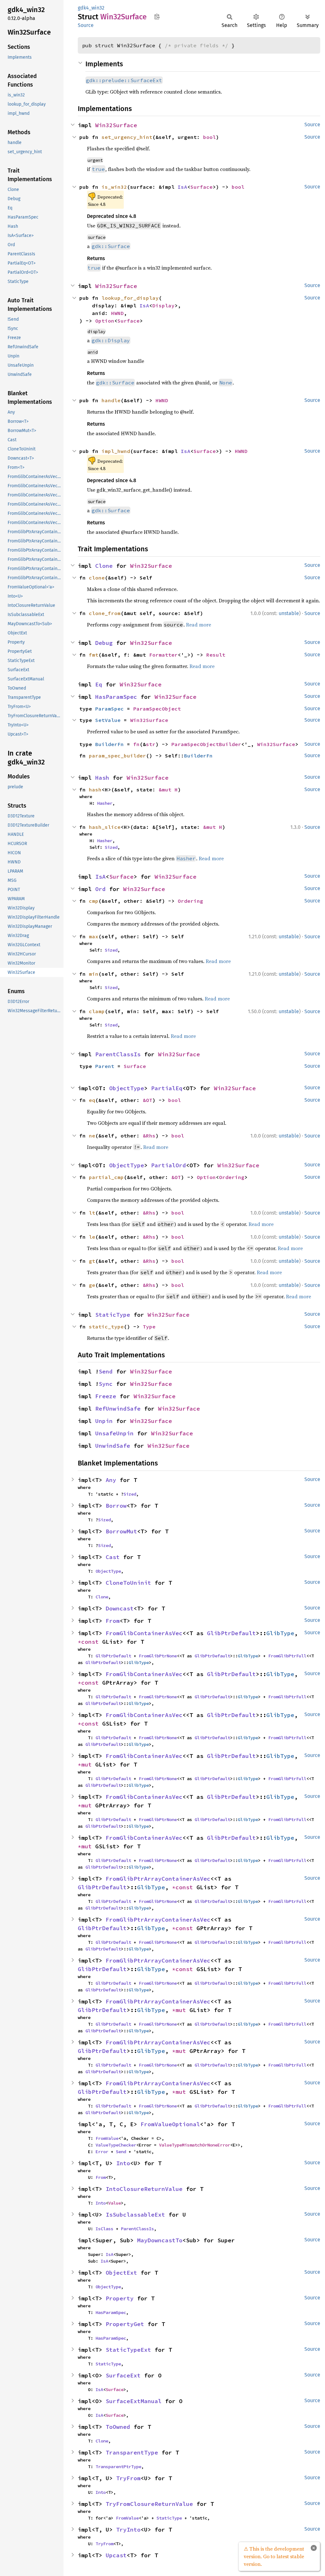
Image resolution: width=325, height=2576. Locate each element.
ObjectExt (121, 2273)
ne (92, 1136)
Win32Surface (116, 125)
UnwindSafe (113, 1446)
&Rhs (149, 1136)
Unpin (104, 1421)
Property (120, 2298)
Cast (113, 1557)
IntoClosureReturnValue (144, 2189)
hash (95, 790)
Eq (99, 684)
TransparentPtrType (118, 2467)
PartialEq (167, 1088)
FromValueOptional (170, 2124)
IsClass (104, 2229)
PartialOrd (169, 1165)
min (94, 974)
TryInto (128, 2530)
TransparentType (132, 2452)
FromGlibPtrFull (287, 1656)
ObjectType (127, 1088)
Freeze (106, 1396)
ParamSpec (109, 709)
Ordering (190, 901)
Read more (199, 625)
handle (111, 400)
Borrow (116, 1506)
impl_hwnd (116, 451)
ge (92, 1285)
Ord (100, 889)
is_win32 (114, 187)
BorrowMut (121, 1531)
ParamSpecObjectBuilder (206, 744)
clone (97, 578)
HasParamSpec (116, 697)
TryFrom (128, 2478)
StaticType (113, 1315)
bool (209, 137)
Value (115, 2203)
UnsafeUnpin (114, 1433)
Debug (104, 643)
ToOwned (118, 2427)
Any (111, 1480)
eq (92, 1100)
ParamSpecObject (157, 709)
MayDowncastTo (160, 2240)
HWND (117, 313)
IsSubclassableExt (135, 2215)
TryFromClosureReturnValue (149, 2504)
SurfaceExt (123, 2375)
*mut (86, 1764)
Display (163, 305)
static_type (106, 1327)
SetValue (108, 720)
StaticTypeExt (128, 2350)
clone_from (105, 613)
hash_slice (105, 827)
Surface (202, 187)
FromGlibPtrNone (158, 1656)
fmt (94, 655)
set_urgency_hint (127, 137)
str (151, 744)
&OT (148, 1100)
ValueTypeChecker (116, 2145)
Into (123, 2163)
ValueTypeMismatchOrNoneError (195, 2145)
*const (90, 1642)
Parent (105, 1066)
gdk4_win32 (91, 8)
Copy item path (157, 16)
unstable (289, 613)
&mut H (168, 790)
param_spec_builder (117, 756)
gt (92, 1261)
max (94, 936)
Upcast (116, 2555)
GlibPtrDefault (231, 1633)
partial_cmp (106, 1177)
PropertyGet (125, 2324)
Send (106, 1371)
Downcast (120, 1608)
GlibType (280, 1633)
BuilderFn (109, 744)
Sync (106, 1384)
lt (92, 1213)
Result (216, 655)
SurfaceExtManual (134, 2401)
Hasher (105, 803)
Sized (111, 847)
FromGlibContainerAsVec (144, 1633)
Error (102, 2152)
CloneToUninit (128, 1583)
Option (105, 321)
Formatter (163, 655)
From (113, 1621)
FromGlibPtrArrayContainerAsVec (158, 1879)
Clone (104, 566)
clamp (97, 1011)
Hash (102, 778)
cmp (94, 901)
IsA (182, 187)
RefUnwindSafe (118, 1409)
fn (136, 744)
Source (86, 25)
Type (149, 1327)
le (92, 1237)
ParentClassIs (118, 1054)
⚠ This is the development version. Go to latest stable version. (274, 2556)
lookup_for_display (130, 298)
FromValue (107, 2138)
